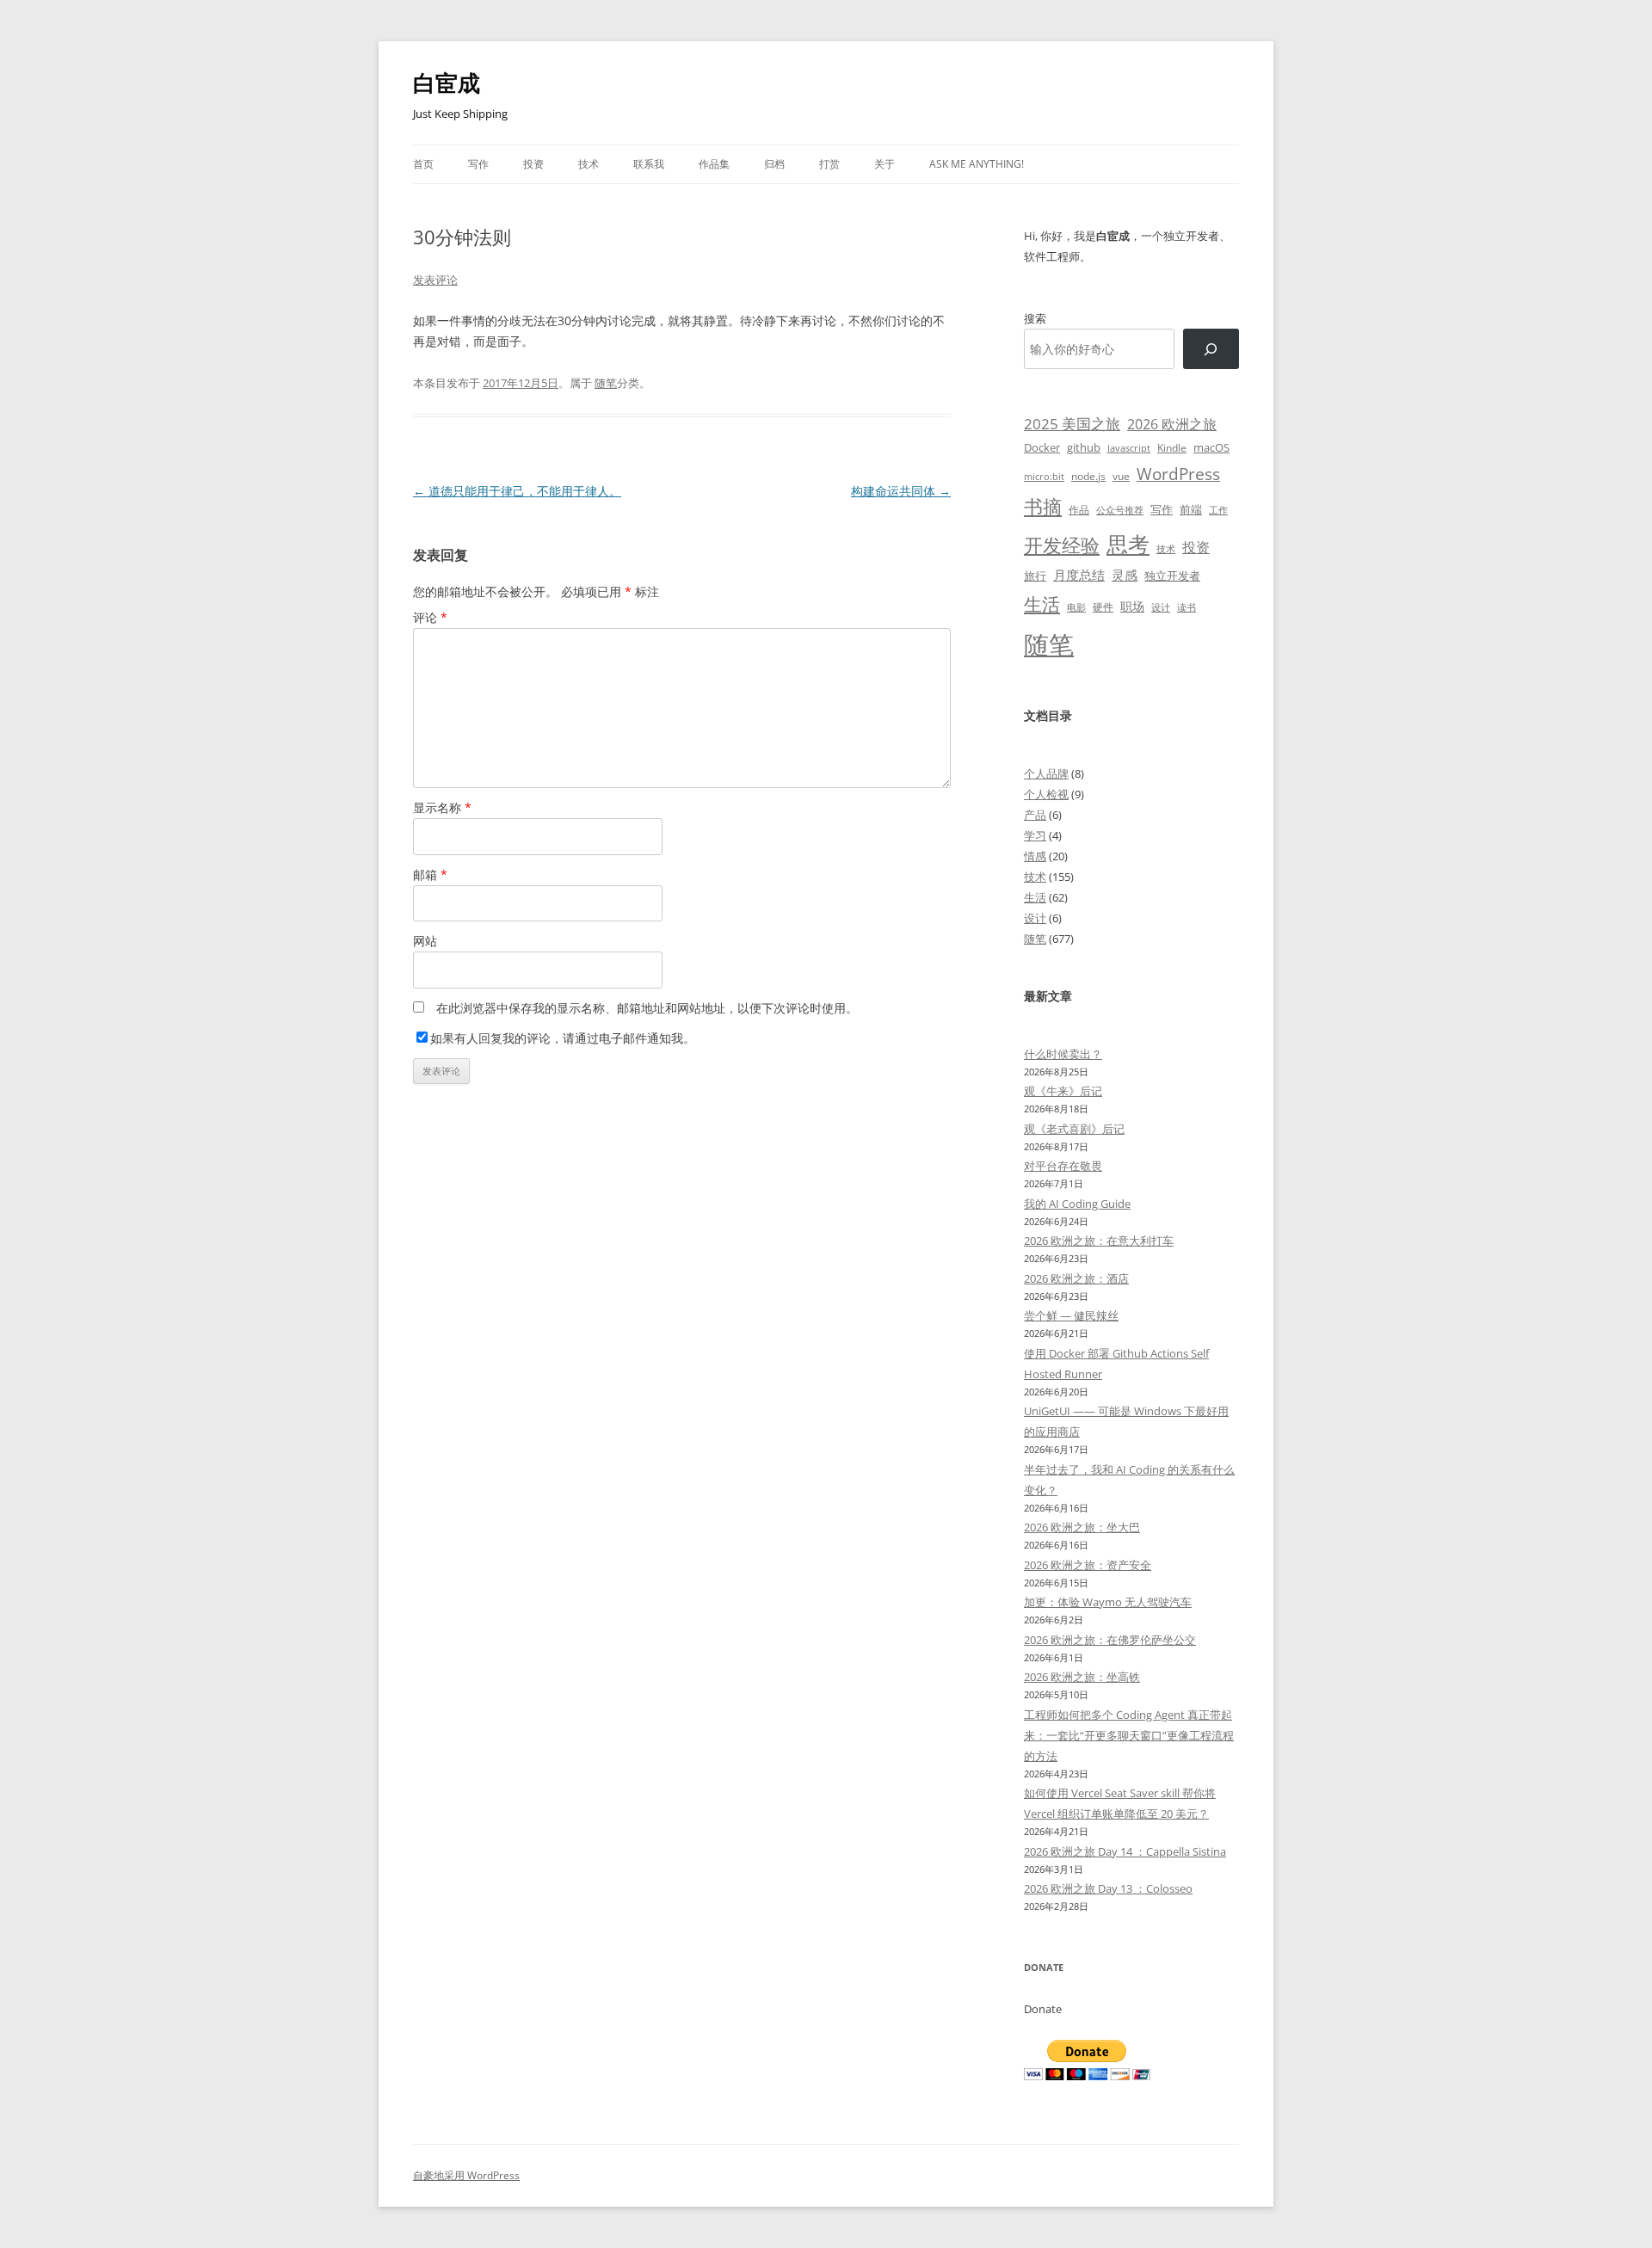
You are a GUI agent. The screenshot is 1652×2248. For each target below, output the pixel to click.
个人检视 (1046, 794)
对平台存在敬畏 (1063, 1166)
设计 (1161, 607)
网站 (425, 941)
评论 (430, 617)
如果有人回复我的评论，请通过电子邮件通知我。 (563, 1038)
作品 (1079, 510)
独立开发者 (1172, 576)
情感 (1035, 856)
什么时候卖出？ (1063, 1054)
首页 (423, 164)
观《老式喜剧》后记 (1074, 1129)
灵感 (1125, 575)
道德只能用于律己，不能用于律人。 (517, 491)
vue (1121, 476)
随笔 (606, 383)
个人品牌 (1046, 773)
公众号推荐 (1120, 510)
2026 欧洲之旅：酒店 (1076, 1278)
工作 (1218, 510)
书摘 (1043, 506)
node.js (1088, 476)
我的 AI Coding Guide (1077, 1204)
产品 (1035, 815)
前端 (1191, 509)
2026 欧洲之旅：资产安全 (1088, 1565)
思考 (1128, 544)
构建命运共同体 (901, 491)
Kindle (1172, 447)
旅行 (1035, 576)
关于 (885, 164)
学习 (1035, 835)
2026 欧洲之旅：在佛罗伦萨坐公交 (1110, 1640)
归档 (774, 164)
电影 (1076, 607)
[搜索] (1211, 349)
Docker (1042, 447)
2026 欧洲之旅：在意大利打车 (1099, 1241)
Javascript (1129, 448)
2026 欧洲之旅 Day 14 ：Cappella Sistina (1125, 1851)
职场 (1132, 606)
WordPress (1178, 474)
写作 (478, 164)
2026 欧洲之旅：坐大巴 (1082, 1527)
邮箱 (430, 875)
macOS (1211, 447)
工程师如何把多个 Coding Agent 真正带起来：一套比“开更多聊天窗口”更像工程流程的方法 (1129, 1735)
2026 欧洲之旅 (1172, 424)
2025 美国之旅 (1072, 424)
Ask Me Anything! (977, 164)
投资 (533, 164)
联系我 (649, 164)
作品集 (714, 164)
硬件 (1103, 607)
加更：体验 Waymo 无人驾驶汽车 (1108, 1602)
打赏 (829, 164)
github (1084, 447)
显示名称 (442, 807)
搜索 (1035, 318)
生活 (1042, 604)
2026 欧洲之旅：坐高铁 (1082, 1677)
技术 (589, 164)
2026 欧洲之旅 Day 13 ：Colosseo (1108, 1888)
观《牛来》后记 (1063, 1091)
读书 (1187, 607)
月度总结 (1079, 575)
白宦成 (447, 83)
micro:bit (1044, 476)
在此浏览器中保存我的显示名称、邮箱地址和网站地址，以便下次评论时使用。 (647, 1008)
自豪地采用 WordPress (466, 2175)
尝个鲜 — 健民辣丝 (1071, 1315)
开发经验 (1062, 545)
